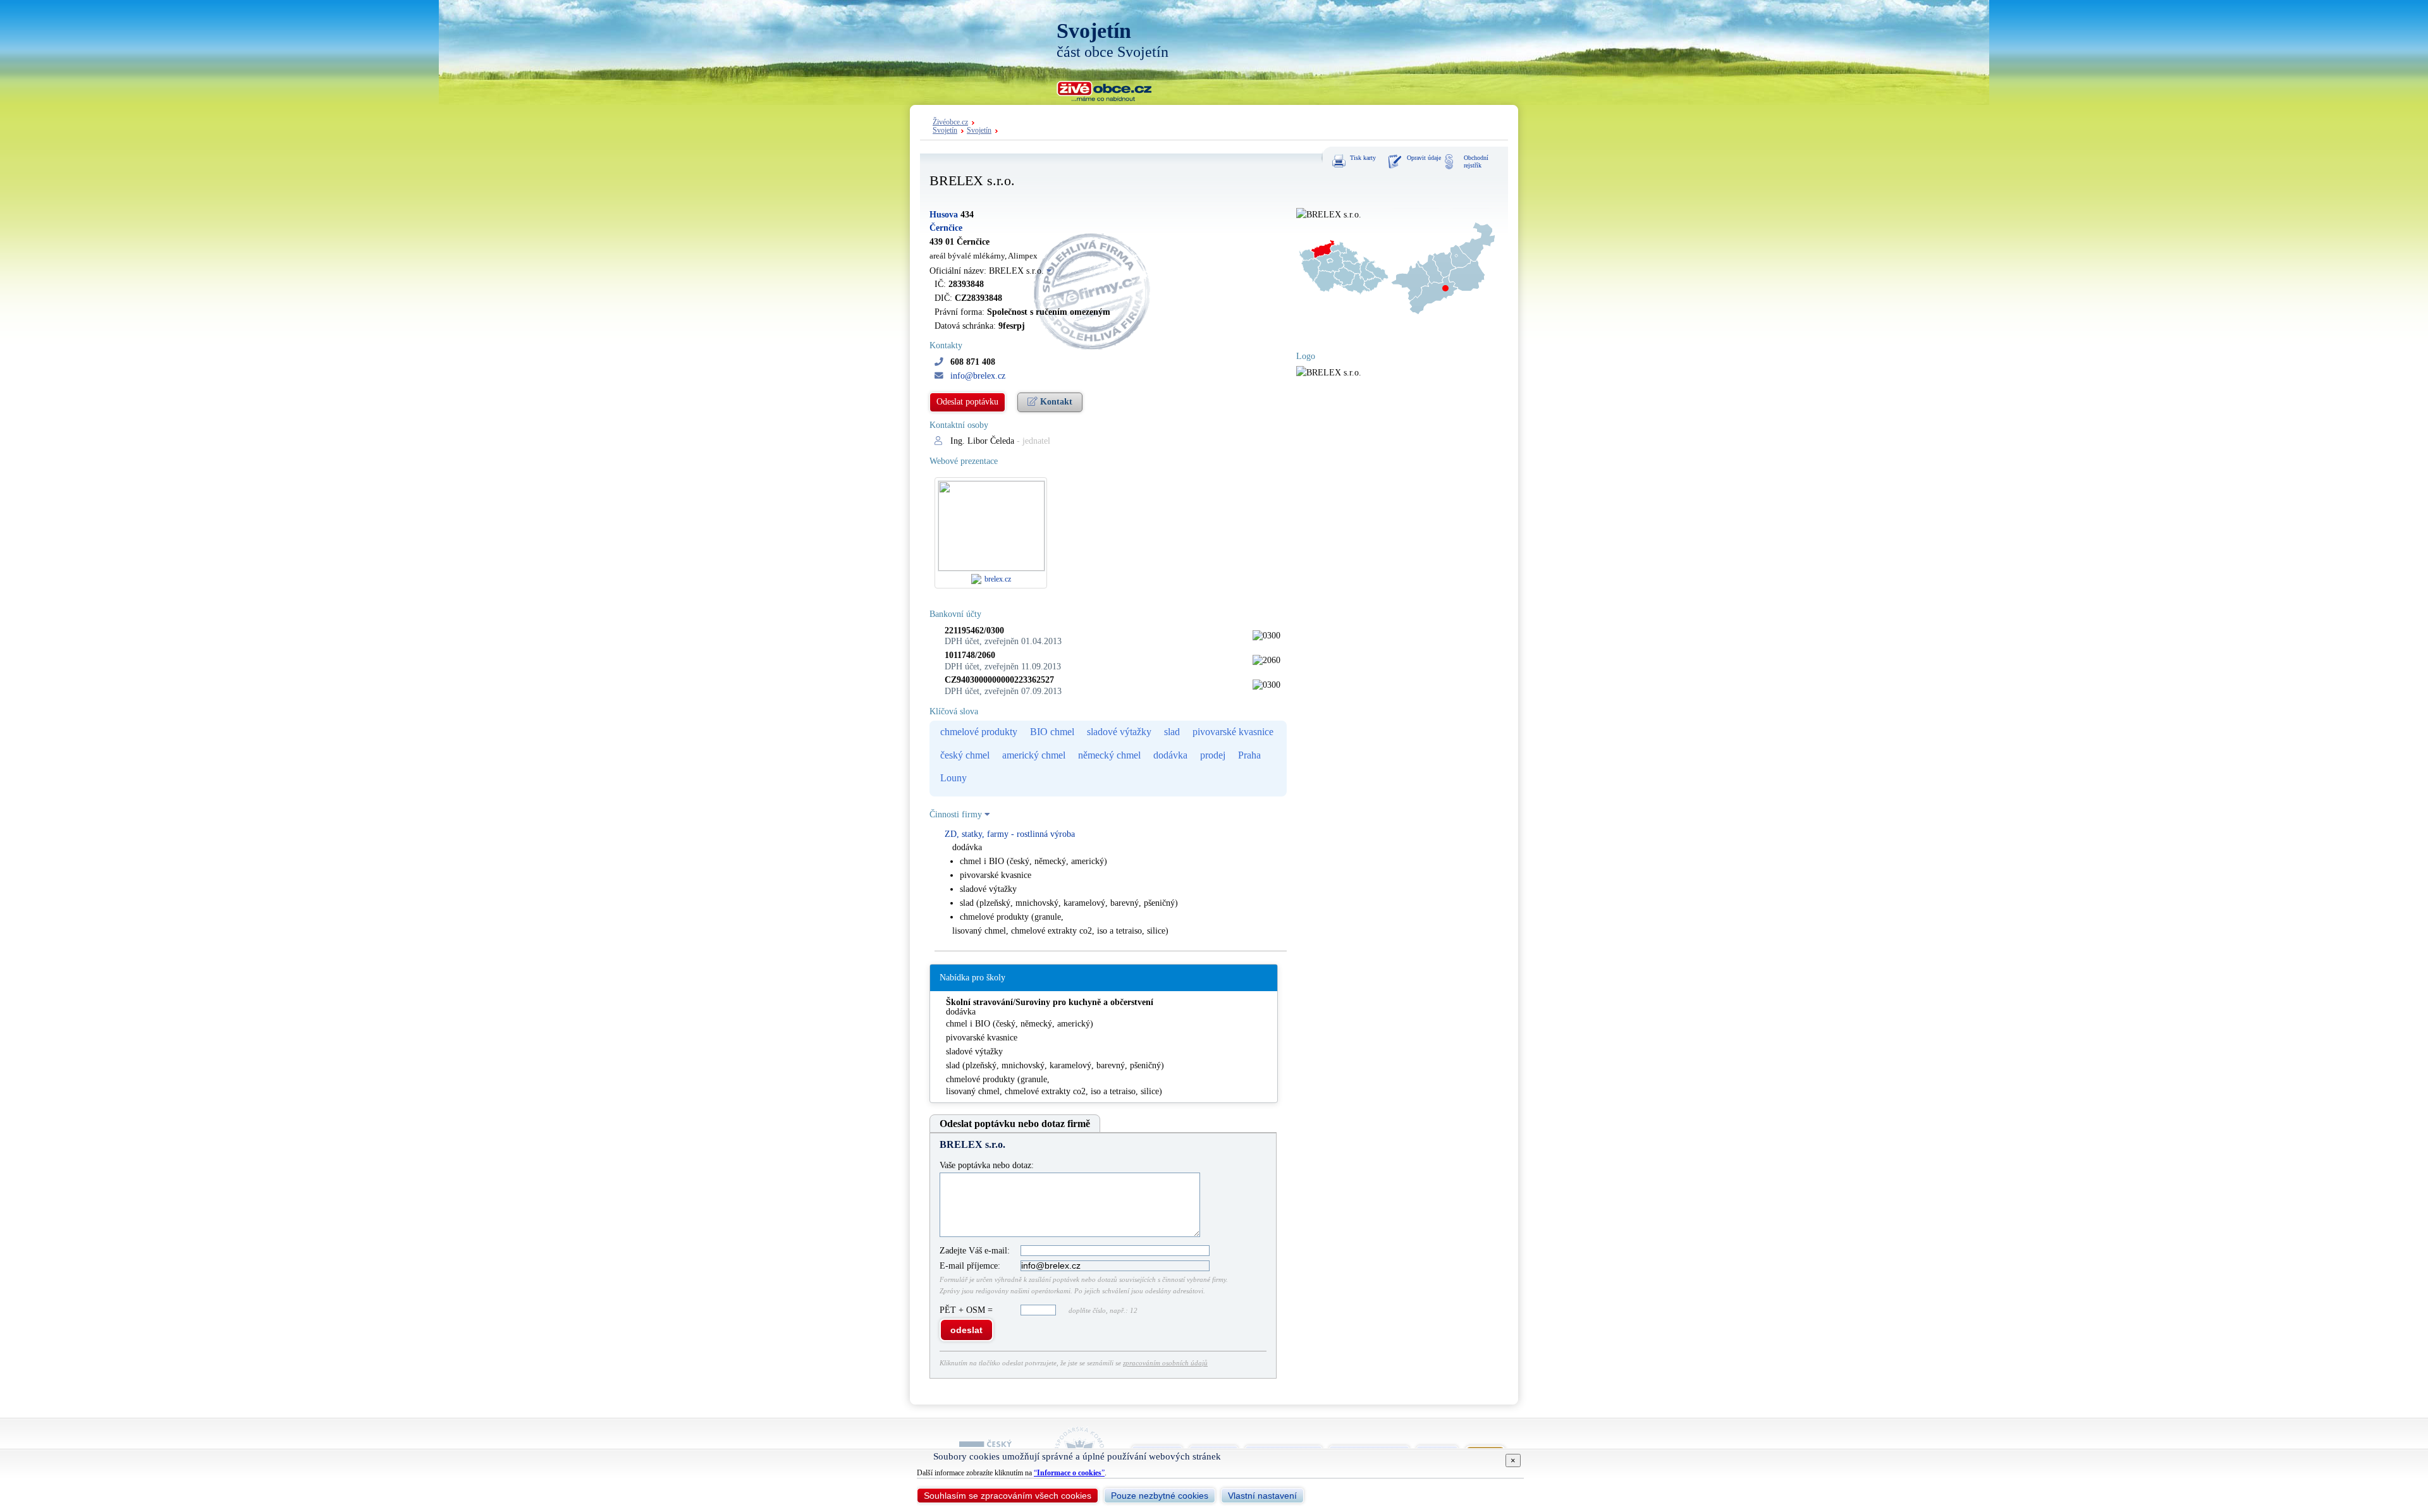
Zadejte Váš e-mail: (975, 1251)
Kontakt (1055, 402)
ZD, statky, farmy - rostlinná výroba (1010, 834)
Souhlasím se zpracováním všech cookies (1008, 1496)
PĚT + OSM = (967, 1310)
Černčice (946, 228)
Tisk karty (1363, 158)
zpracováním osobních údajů (1165, 1363)
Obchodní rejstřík (1476, 162)
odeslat (966, 1330)
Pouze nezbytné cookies (1160, 1496)
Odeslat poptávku (967, 402)
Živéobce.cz (950, 122)
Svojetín (945, 131)
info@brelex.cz (978, 376)
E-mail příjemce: (970, 1266)
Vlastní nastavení (1262, 1496)
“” (1069, 1473)
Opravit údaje (1424, 158)
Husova (944, 215)
